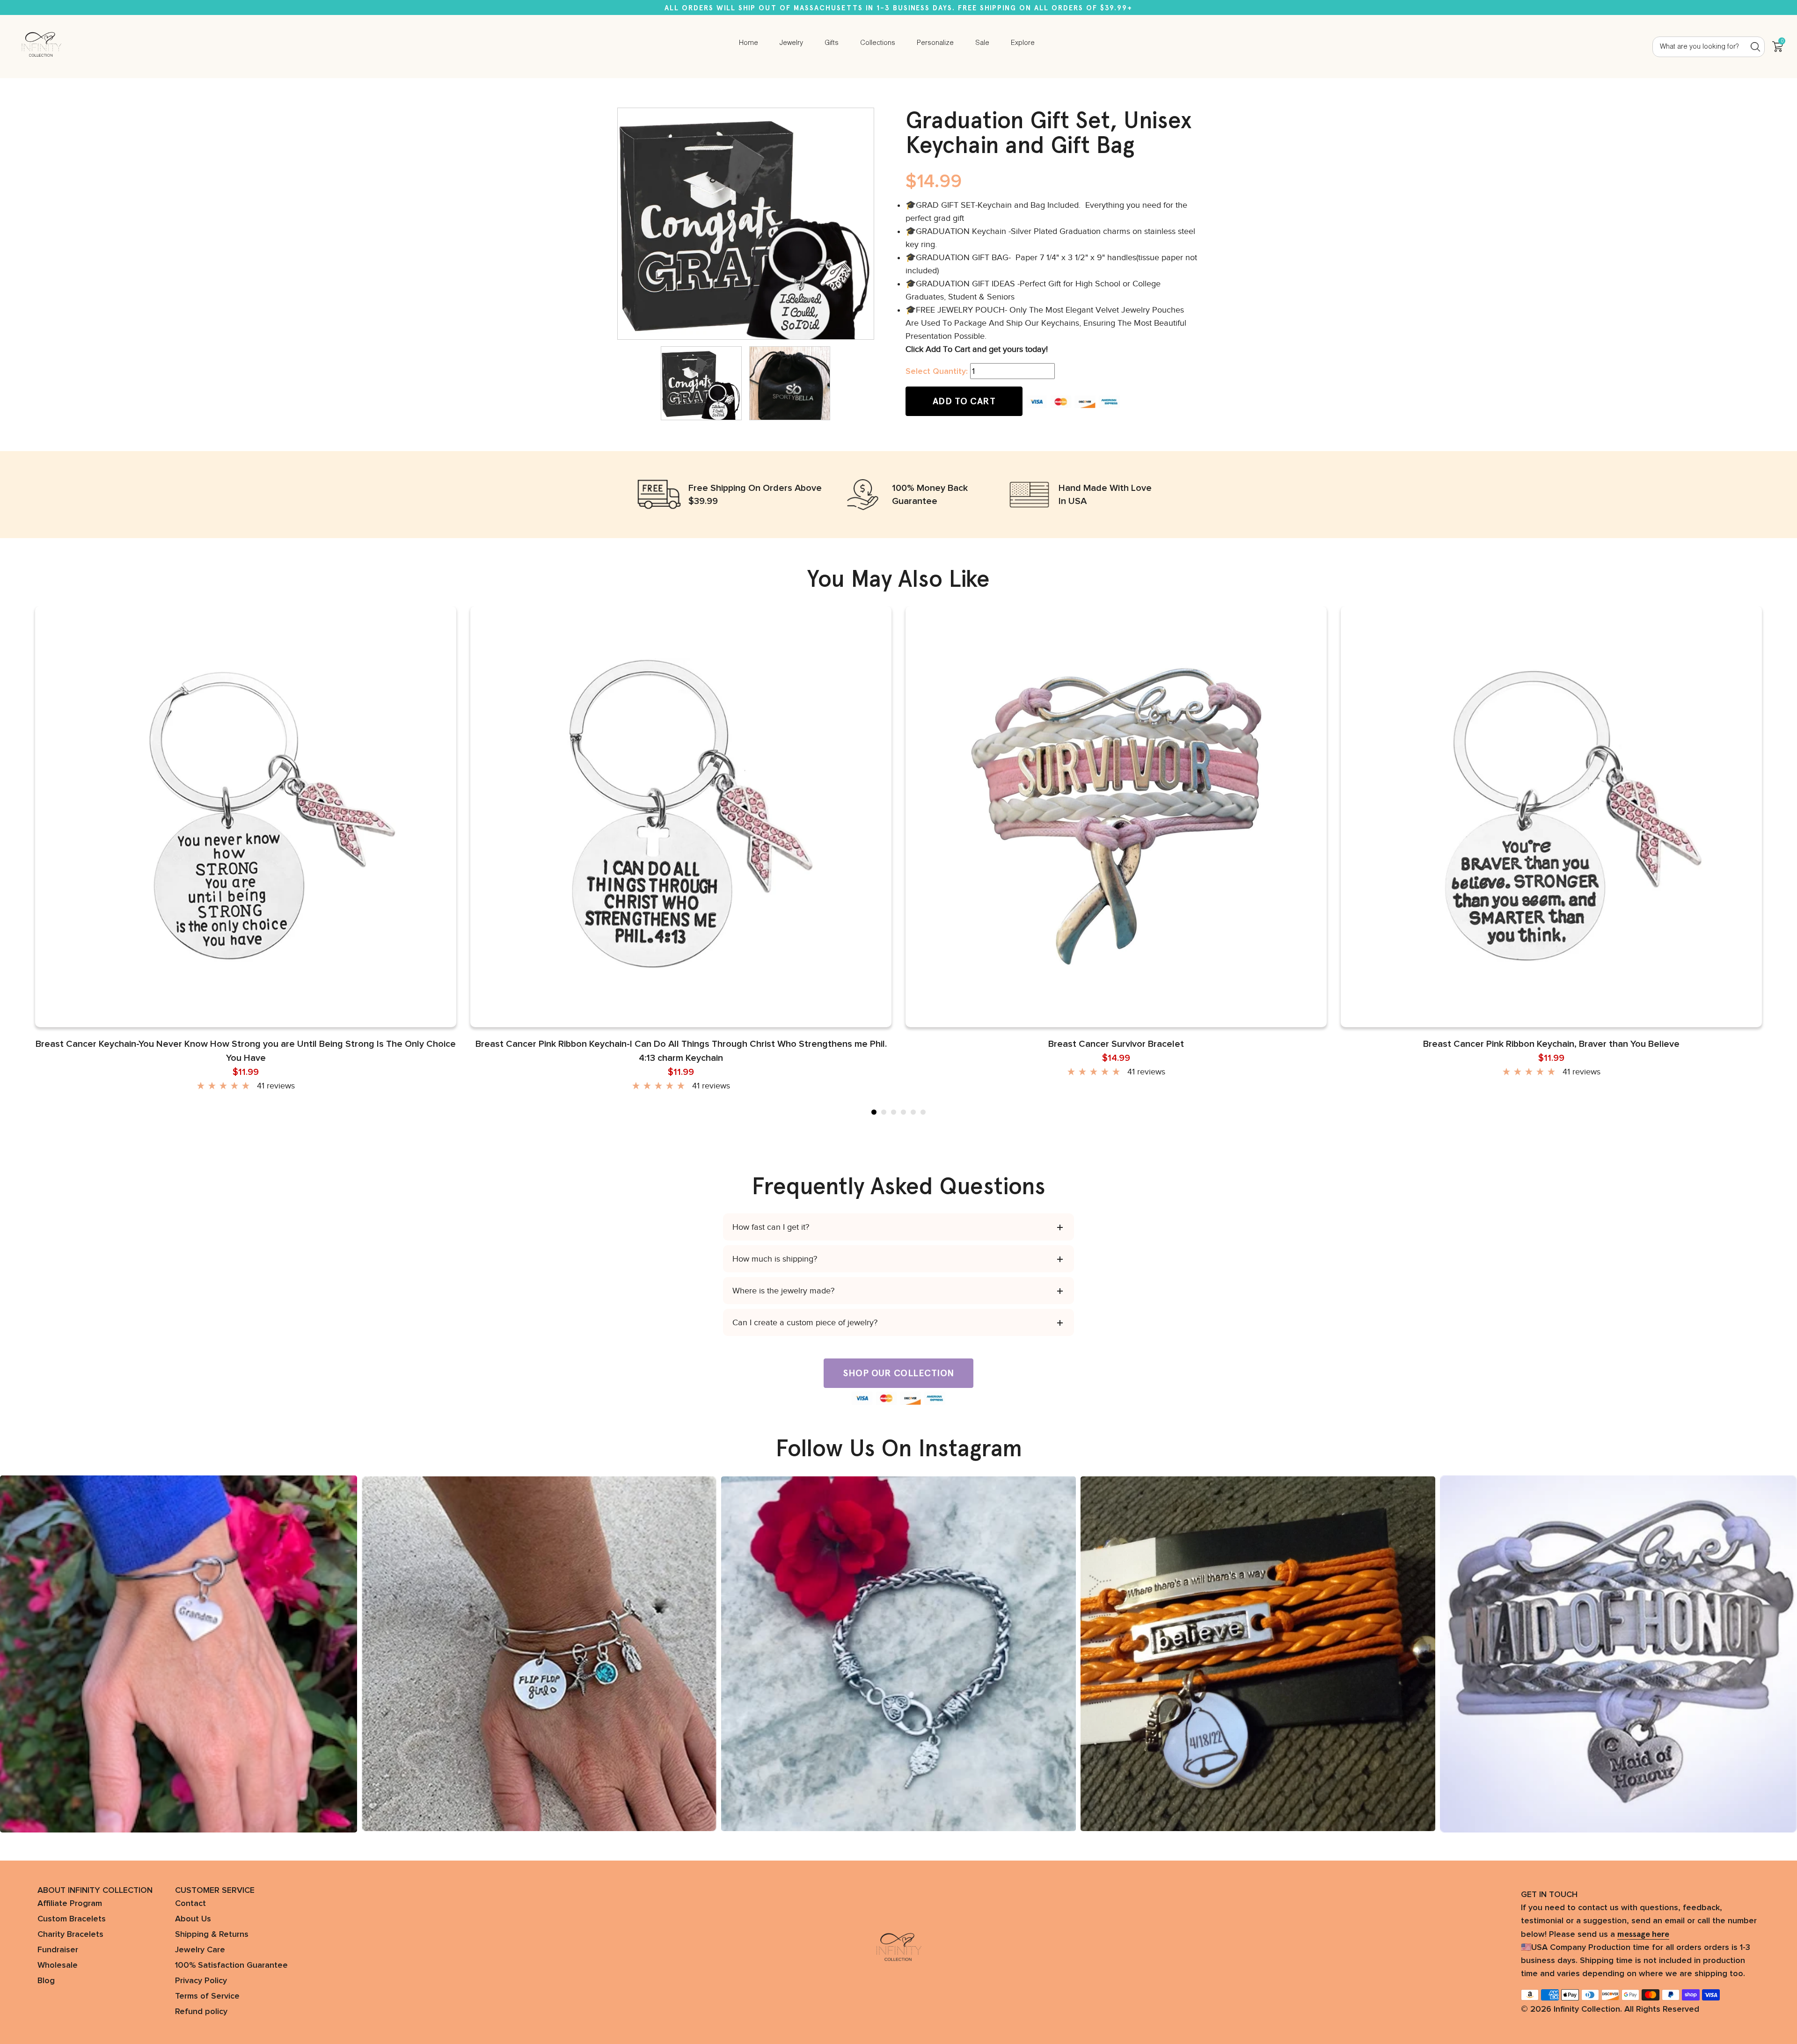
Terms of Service (207, 1996)
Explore (1023, 43)
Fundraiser (58, 1950)
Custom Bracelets (72, 1919)
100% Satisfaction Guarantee (231, 1965)
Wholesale (58, 1965)
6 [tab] (923, 1112)
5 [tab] (913, 1112)
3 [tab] (894, 1112)
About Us (193, 1919)
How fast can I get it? (771, 1227)
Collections (878, 43)
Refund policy (201, 2012)
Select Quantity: (937, 372)
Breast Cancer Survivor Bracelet (1116, 1044)
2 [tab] (884, 1112)
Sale (982, 43)
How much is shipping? (775, 1259)
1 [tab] (874, 1112)
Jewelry (791, 43)
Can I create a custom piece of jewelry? (805, 1322)
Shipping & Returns (212, 1934)
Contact (190, 1904)
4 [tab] (903, 1112)
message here (1643, 1934)
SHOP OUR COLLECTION (898, 1373)
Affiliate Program (70, 1904)
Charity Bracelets (70, 1934)
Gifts (832, 43)
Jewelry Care (200, 1950)
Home (749, 43)
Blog (46, 1981)
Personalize (935, 43)
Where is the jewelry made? (783, 1291)
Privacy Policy (201, 1981)
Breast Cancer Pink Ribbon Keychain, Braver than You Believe (1551, 1044)
